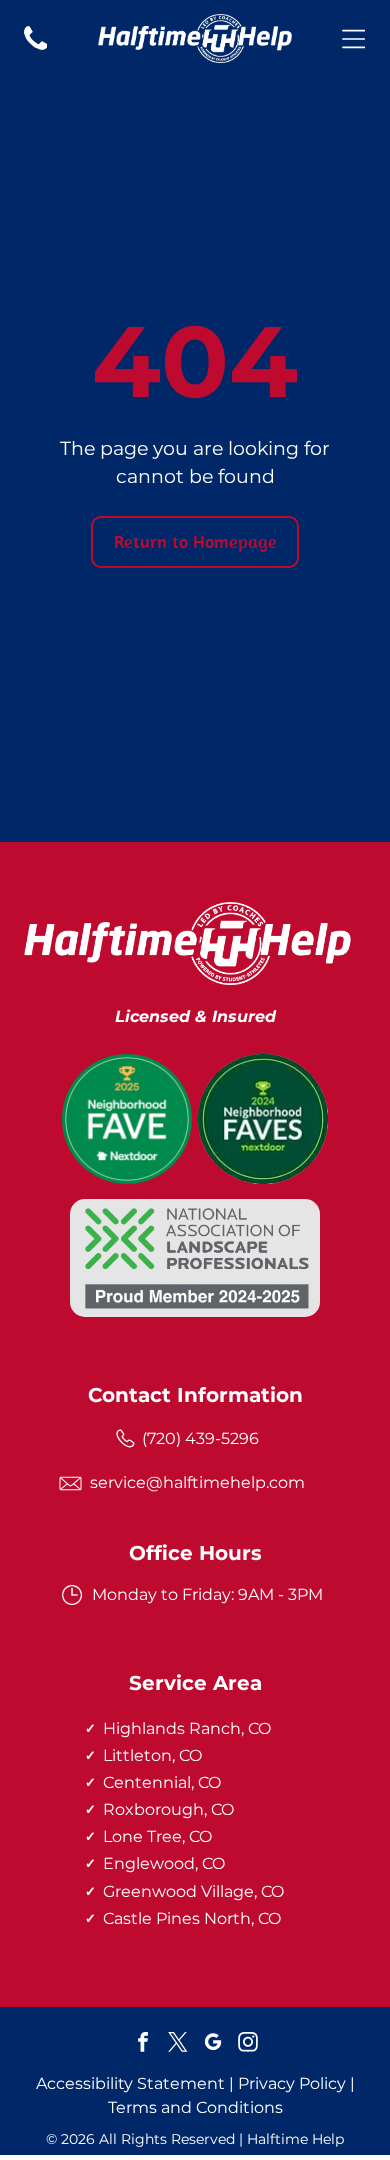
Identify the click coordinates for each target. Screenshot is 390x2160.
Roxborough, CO (168, 1809)
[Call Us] (36, 49)
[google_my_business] (213, 2044)
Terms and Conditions (195, 2107)
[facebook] (143, 2044)
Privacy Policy (292, 2083)
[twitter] (178, 2044)
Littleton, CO (152, 1755)
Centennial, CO (162, 1782)
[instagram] (248, 2044)
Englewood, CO (164, 1863)
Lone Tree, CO (157, 1836)
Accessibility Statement (130, 2083)
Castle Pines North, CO (192, 1918)
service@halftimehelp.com (197, 1482)
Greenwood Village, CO (193, 1891)
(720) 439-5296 (200, 1438)
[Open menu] (353, 39)
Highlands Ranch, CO (187, 1728)
